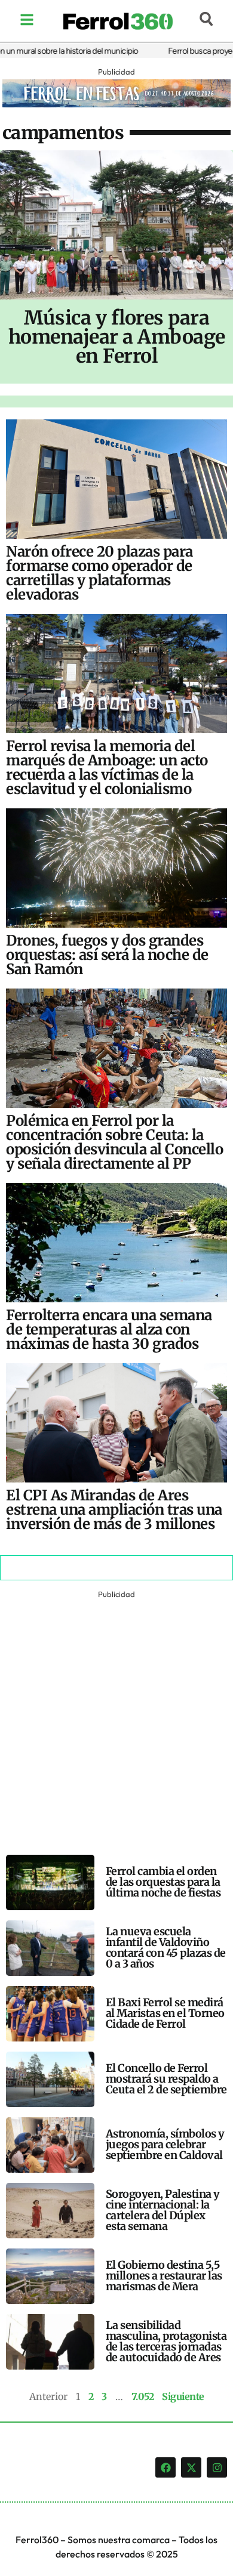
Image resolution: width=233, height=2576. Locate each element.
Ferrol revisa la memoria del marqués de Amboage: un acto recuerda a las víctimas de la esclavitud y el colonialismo (107, 767)
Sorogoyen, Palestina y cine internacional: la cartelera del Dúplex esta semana (163, 2210)
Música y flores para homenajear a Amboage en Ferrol (117, 337)
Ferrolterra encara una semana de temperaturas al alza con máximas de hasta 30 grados (109, 1329)
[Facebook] (165, 2467)
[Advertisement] (116, 1718)
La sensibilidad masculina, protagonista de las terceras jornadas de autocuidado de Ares (166, 2341)
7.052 (143, 2396)
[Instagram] (217, 2467)
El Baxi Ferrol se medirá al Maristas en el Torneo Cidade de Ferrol (165, 2013)
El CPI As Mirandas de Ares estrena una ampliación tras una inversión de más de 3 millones (114, 1510)
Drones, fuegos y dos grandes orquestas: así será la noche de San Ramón (107, 955)
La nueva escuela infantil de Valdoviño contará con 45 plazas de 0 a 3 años (166, 1948)
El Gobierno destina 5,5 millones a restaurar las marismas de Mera (164, 2276)
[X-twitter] (191, 2467)
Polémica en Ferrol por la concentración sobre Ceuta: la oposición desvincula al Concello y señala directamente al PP (114, 1142)
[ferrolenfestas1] (116, 104)
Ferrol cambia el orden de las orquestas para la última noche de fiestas (163, 1882)
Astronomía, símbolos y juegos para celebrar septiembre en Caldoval (165, 2144)
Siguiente (183, 2396)
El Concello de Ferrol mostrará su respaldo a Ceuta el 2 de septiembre (166, 2079)
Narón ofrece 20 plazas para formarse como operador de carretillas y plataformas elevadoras (99, 573)
